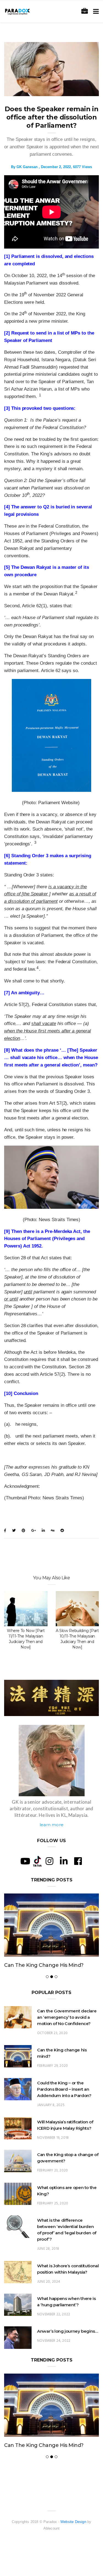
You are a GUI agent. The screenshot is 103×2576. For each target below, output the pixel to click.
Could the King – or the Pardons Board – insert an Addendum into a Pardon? (48, 1974)
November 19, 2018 (53, 2156)
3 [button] (35, 843)
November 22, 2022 (54, 2333)
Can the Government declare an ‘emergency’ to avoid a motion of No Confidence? (67, 2036)
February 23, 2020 (52, 2189)
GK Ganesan (27, 167)
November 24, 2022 (54, 2359)
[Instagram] (49, 1861)
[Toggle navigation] (95, 11)
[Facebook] (78, 1861)
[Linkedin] (64, 1861)
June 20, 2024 (49, 2300)
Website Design (73, 2559)
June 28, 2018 (48, 2267)
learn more (51, 1825)
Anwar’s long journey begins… (68, 2350)
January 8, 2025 (51, 2124)
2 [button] (76, 593)
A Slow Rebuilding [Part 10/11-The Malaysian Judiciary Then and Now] (77, 1639)
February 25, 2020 (53, 2222)
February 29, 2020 (52, 2084)
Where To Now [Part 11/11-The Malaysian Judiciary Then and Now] (26, 1639)
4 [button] (37, 968)
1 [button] (40, 395)
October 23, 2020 (52, 2052)
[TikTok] (37, 1861)
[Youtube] (25, 1861)
